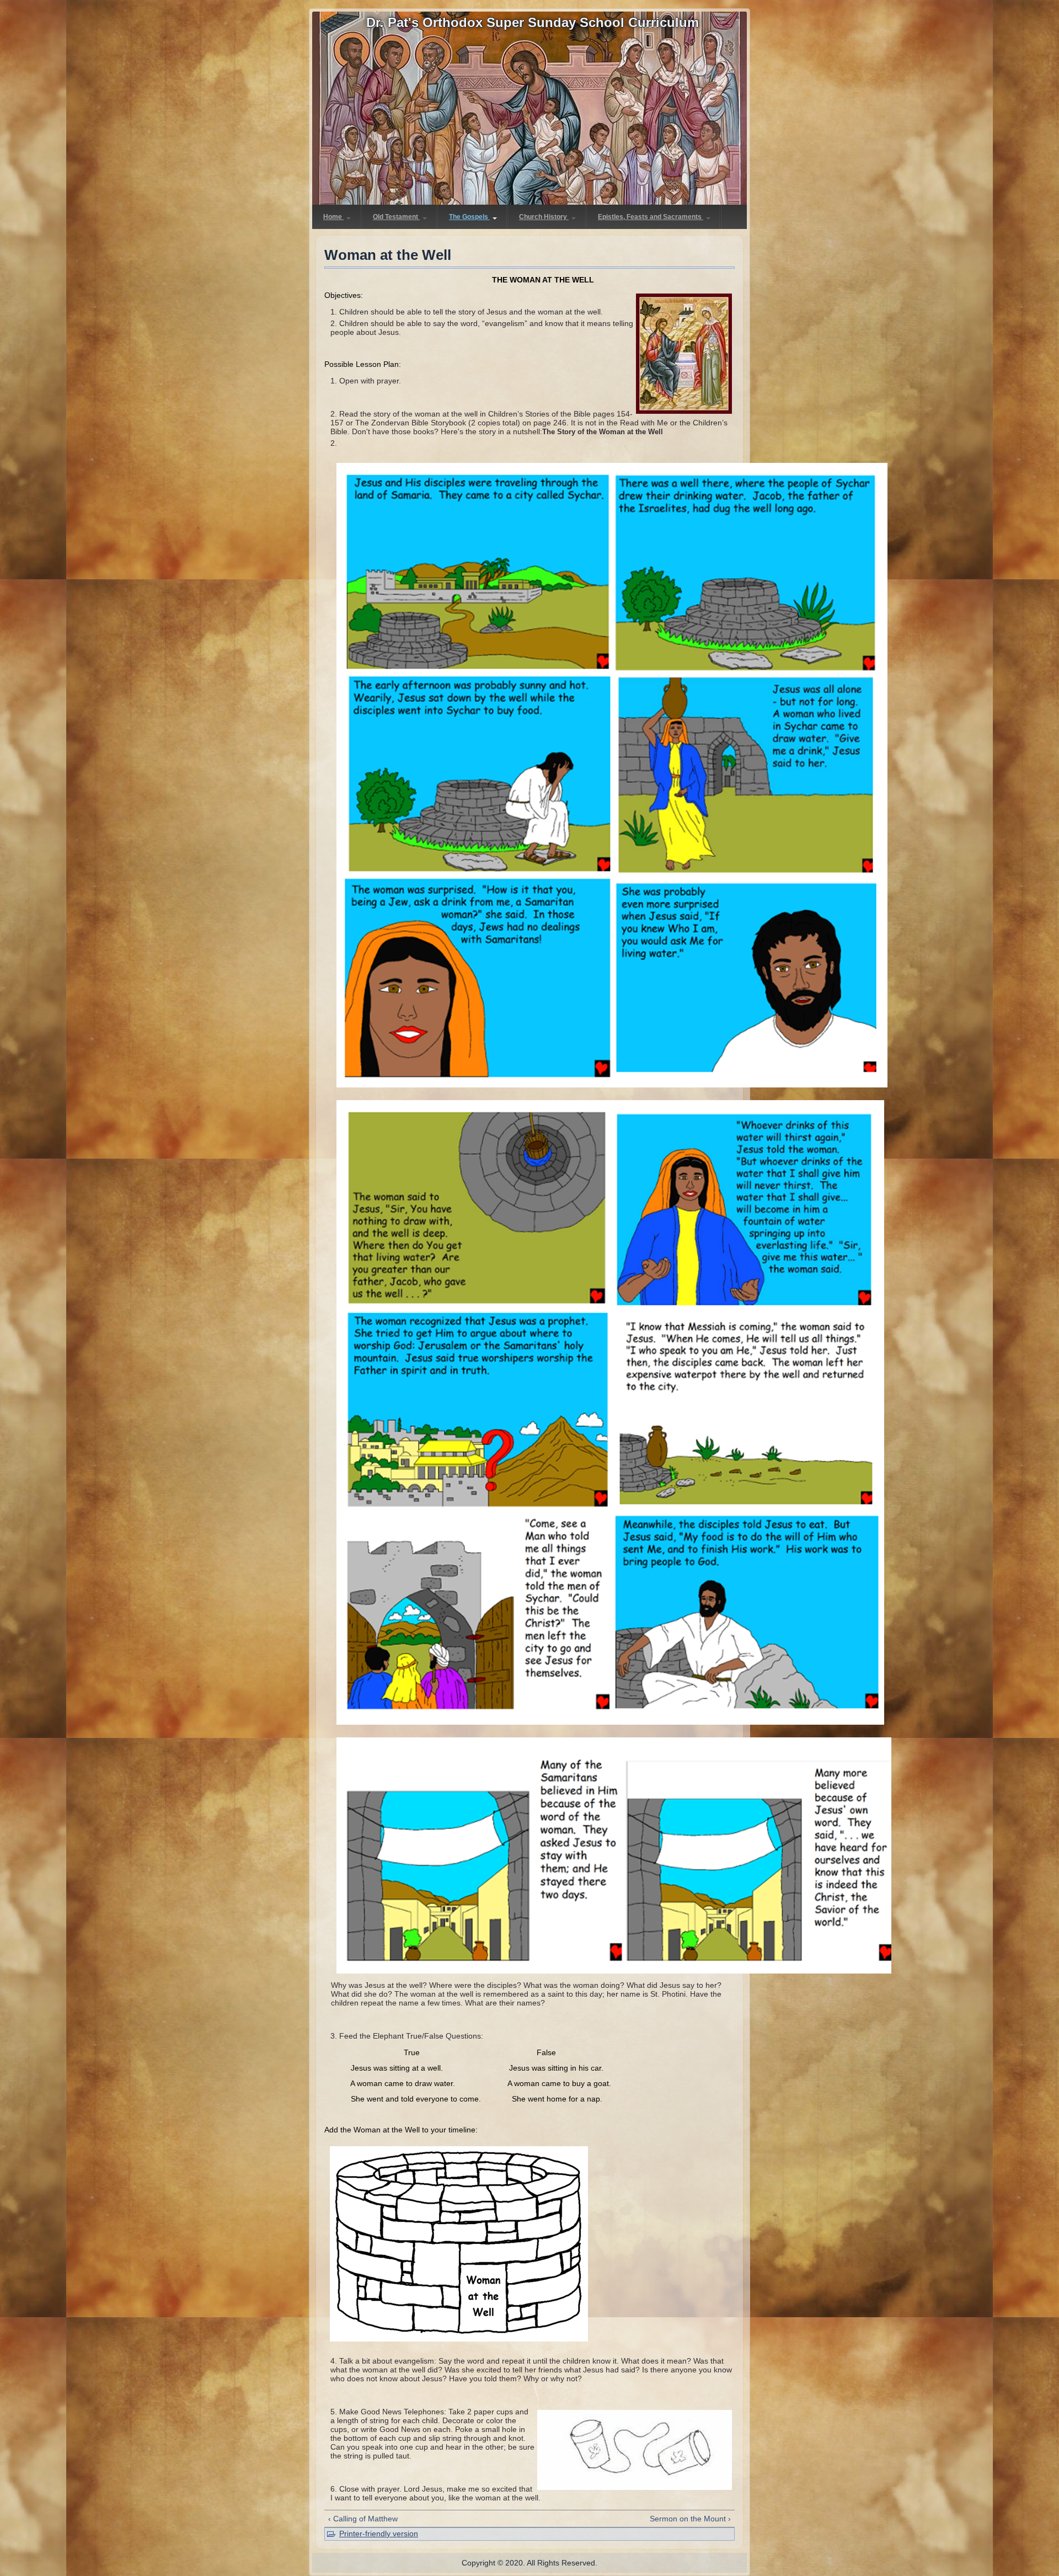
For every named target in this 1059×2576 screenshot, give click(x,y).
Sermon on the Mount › (690, 2519)
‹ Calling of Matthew (363, 2519)
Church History (544, 217)
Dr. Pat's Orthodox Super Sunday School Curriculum (533, 22)
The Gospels (469, 217)
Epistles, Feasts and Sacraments (651, 217)
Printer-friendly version (379, 2534)
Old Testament (396, 217)
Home (333, 217)
